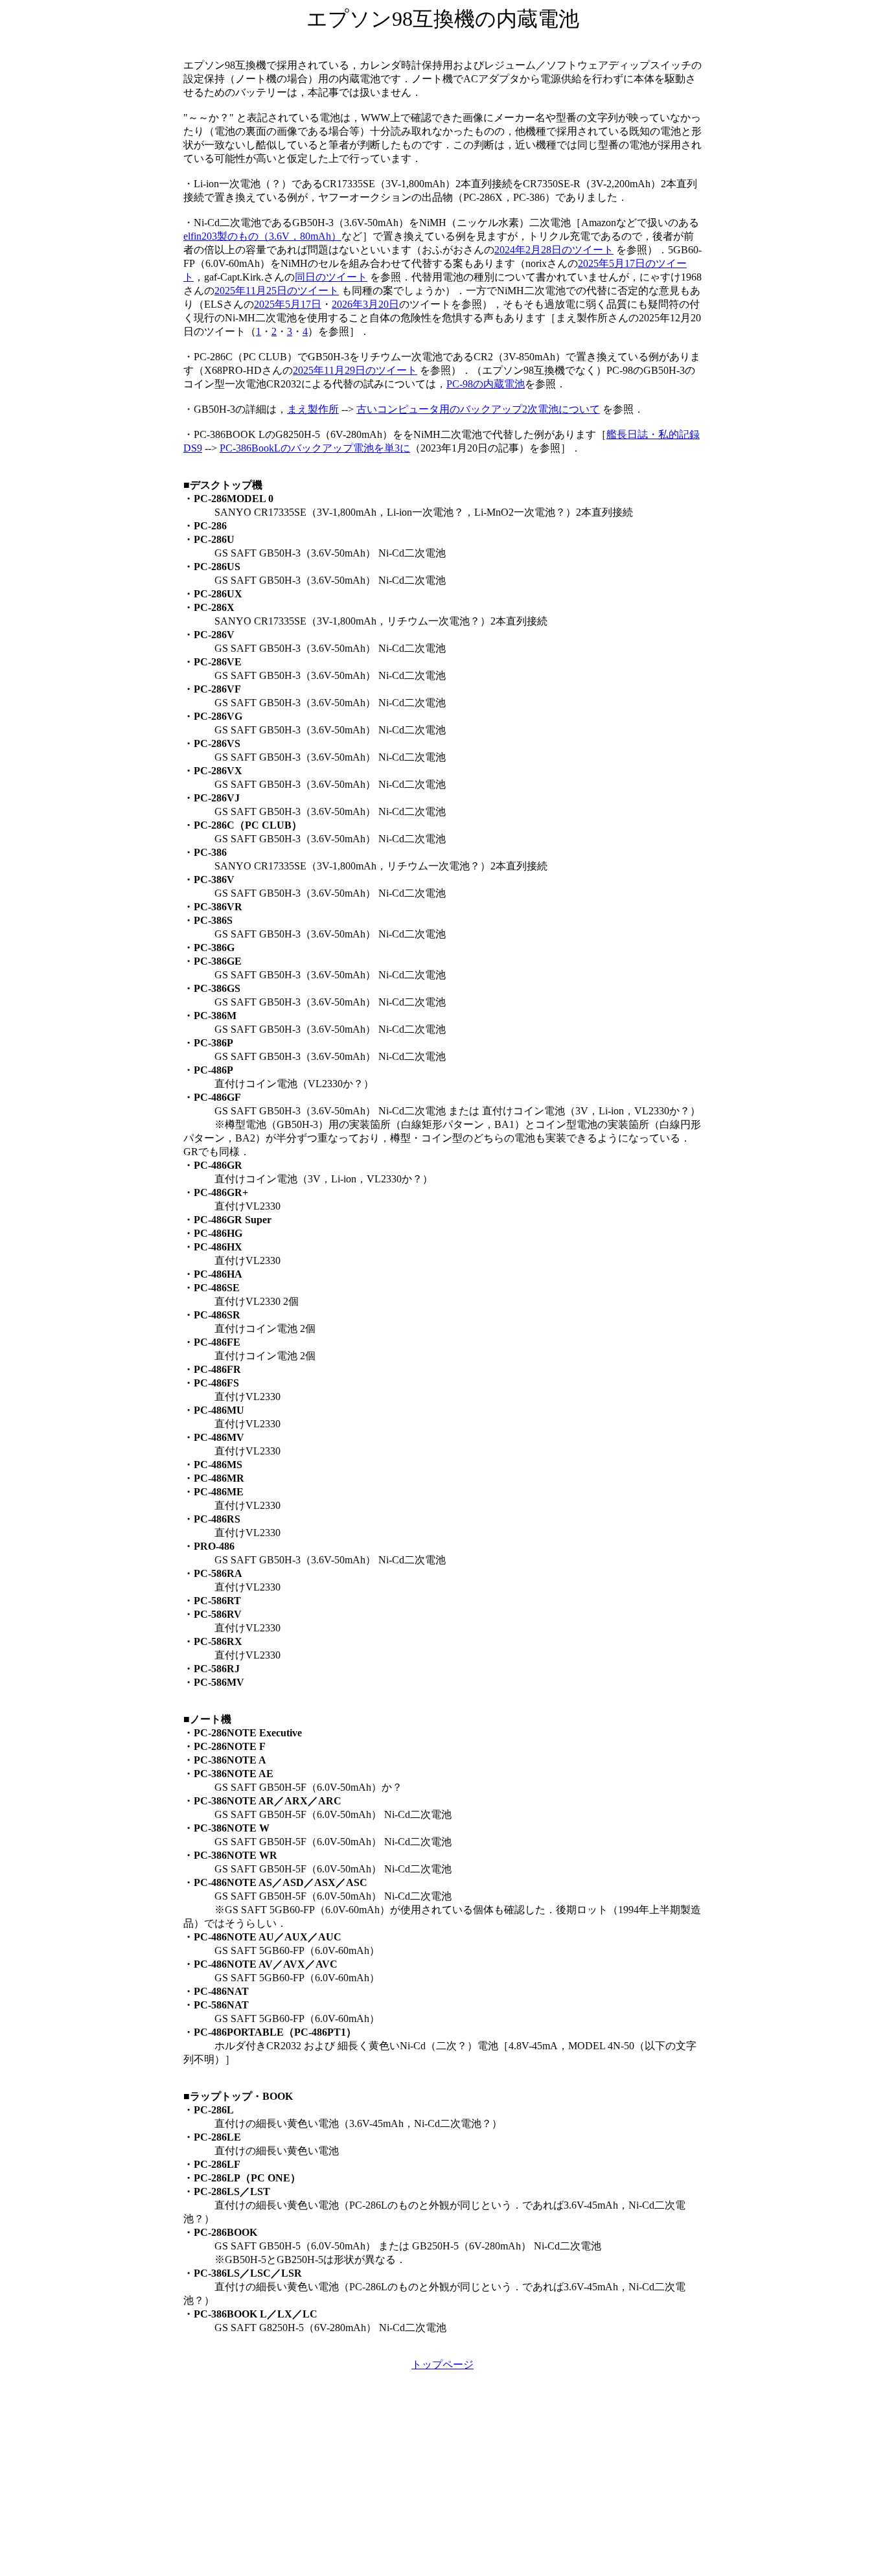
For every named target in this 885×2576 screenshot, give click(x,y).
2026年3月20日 (365, 304)
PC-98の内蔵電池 (486, 384)
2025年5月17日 (288, 304)
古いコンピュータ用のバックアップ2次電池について (478, 409)
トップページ (442, 2364)
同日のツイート (331, 277)
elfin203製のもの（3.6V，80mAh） (262, 236)
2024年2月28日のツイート (554, 250)
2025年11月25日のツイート (277, 291)
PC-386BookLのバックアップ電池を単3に (315, 448)
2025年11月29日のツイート (355, 370)
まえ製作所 (313, 409)
